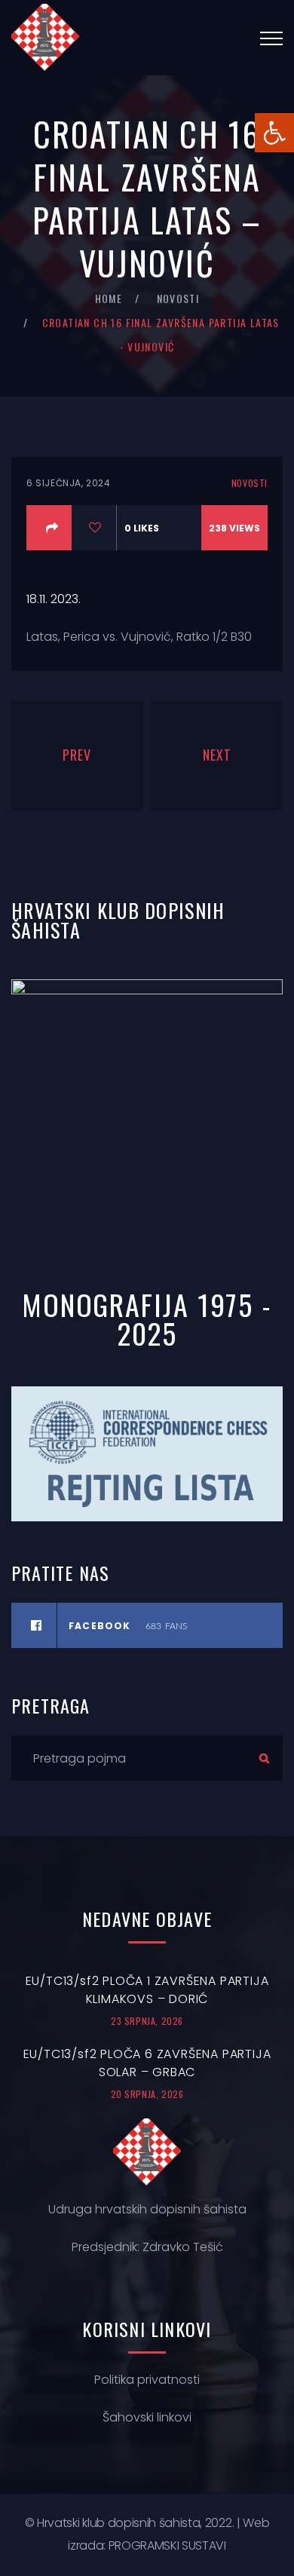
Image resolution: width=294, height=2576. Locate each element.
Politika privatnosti (147, 2380)
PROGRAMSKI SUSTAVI (167, 2545)
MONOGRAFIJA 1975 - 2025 (147, 1319)
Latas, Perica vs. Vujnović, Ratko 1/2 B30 (139, 637)
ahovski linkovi (150, 2417)
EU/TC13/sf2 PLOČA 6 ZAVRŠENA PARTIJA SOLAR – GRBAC (147, 2063)
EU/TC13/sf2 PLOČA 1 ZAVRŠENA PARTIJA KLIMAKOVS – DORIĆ (147, 1990)
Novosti (178, 298)
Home (109, 298)
